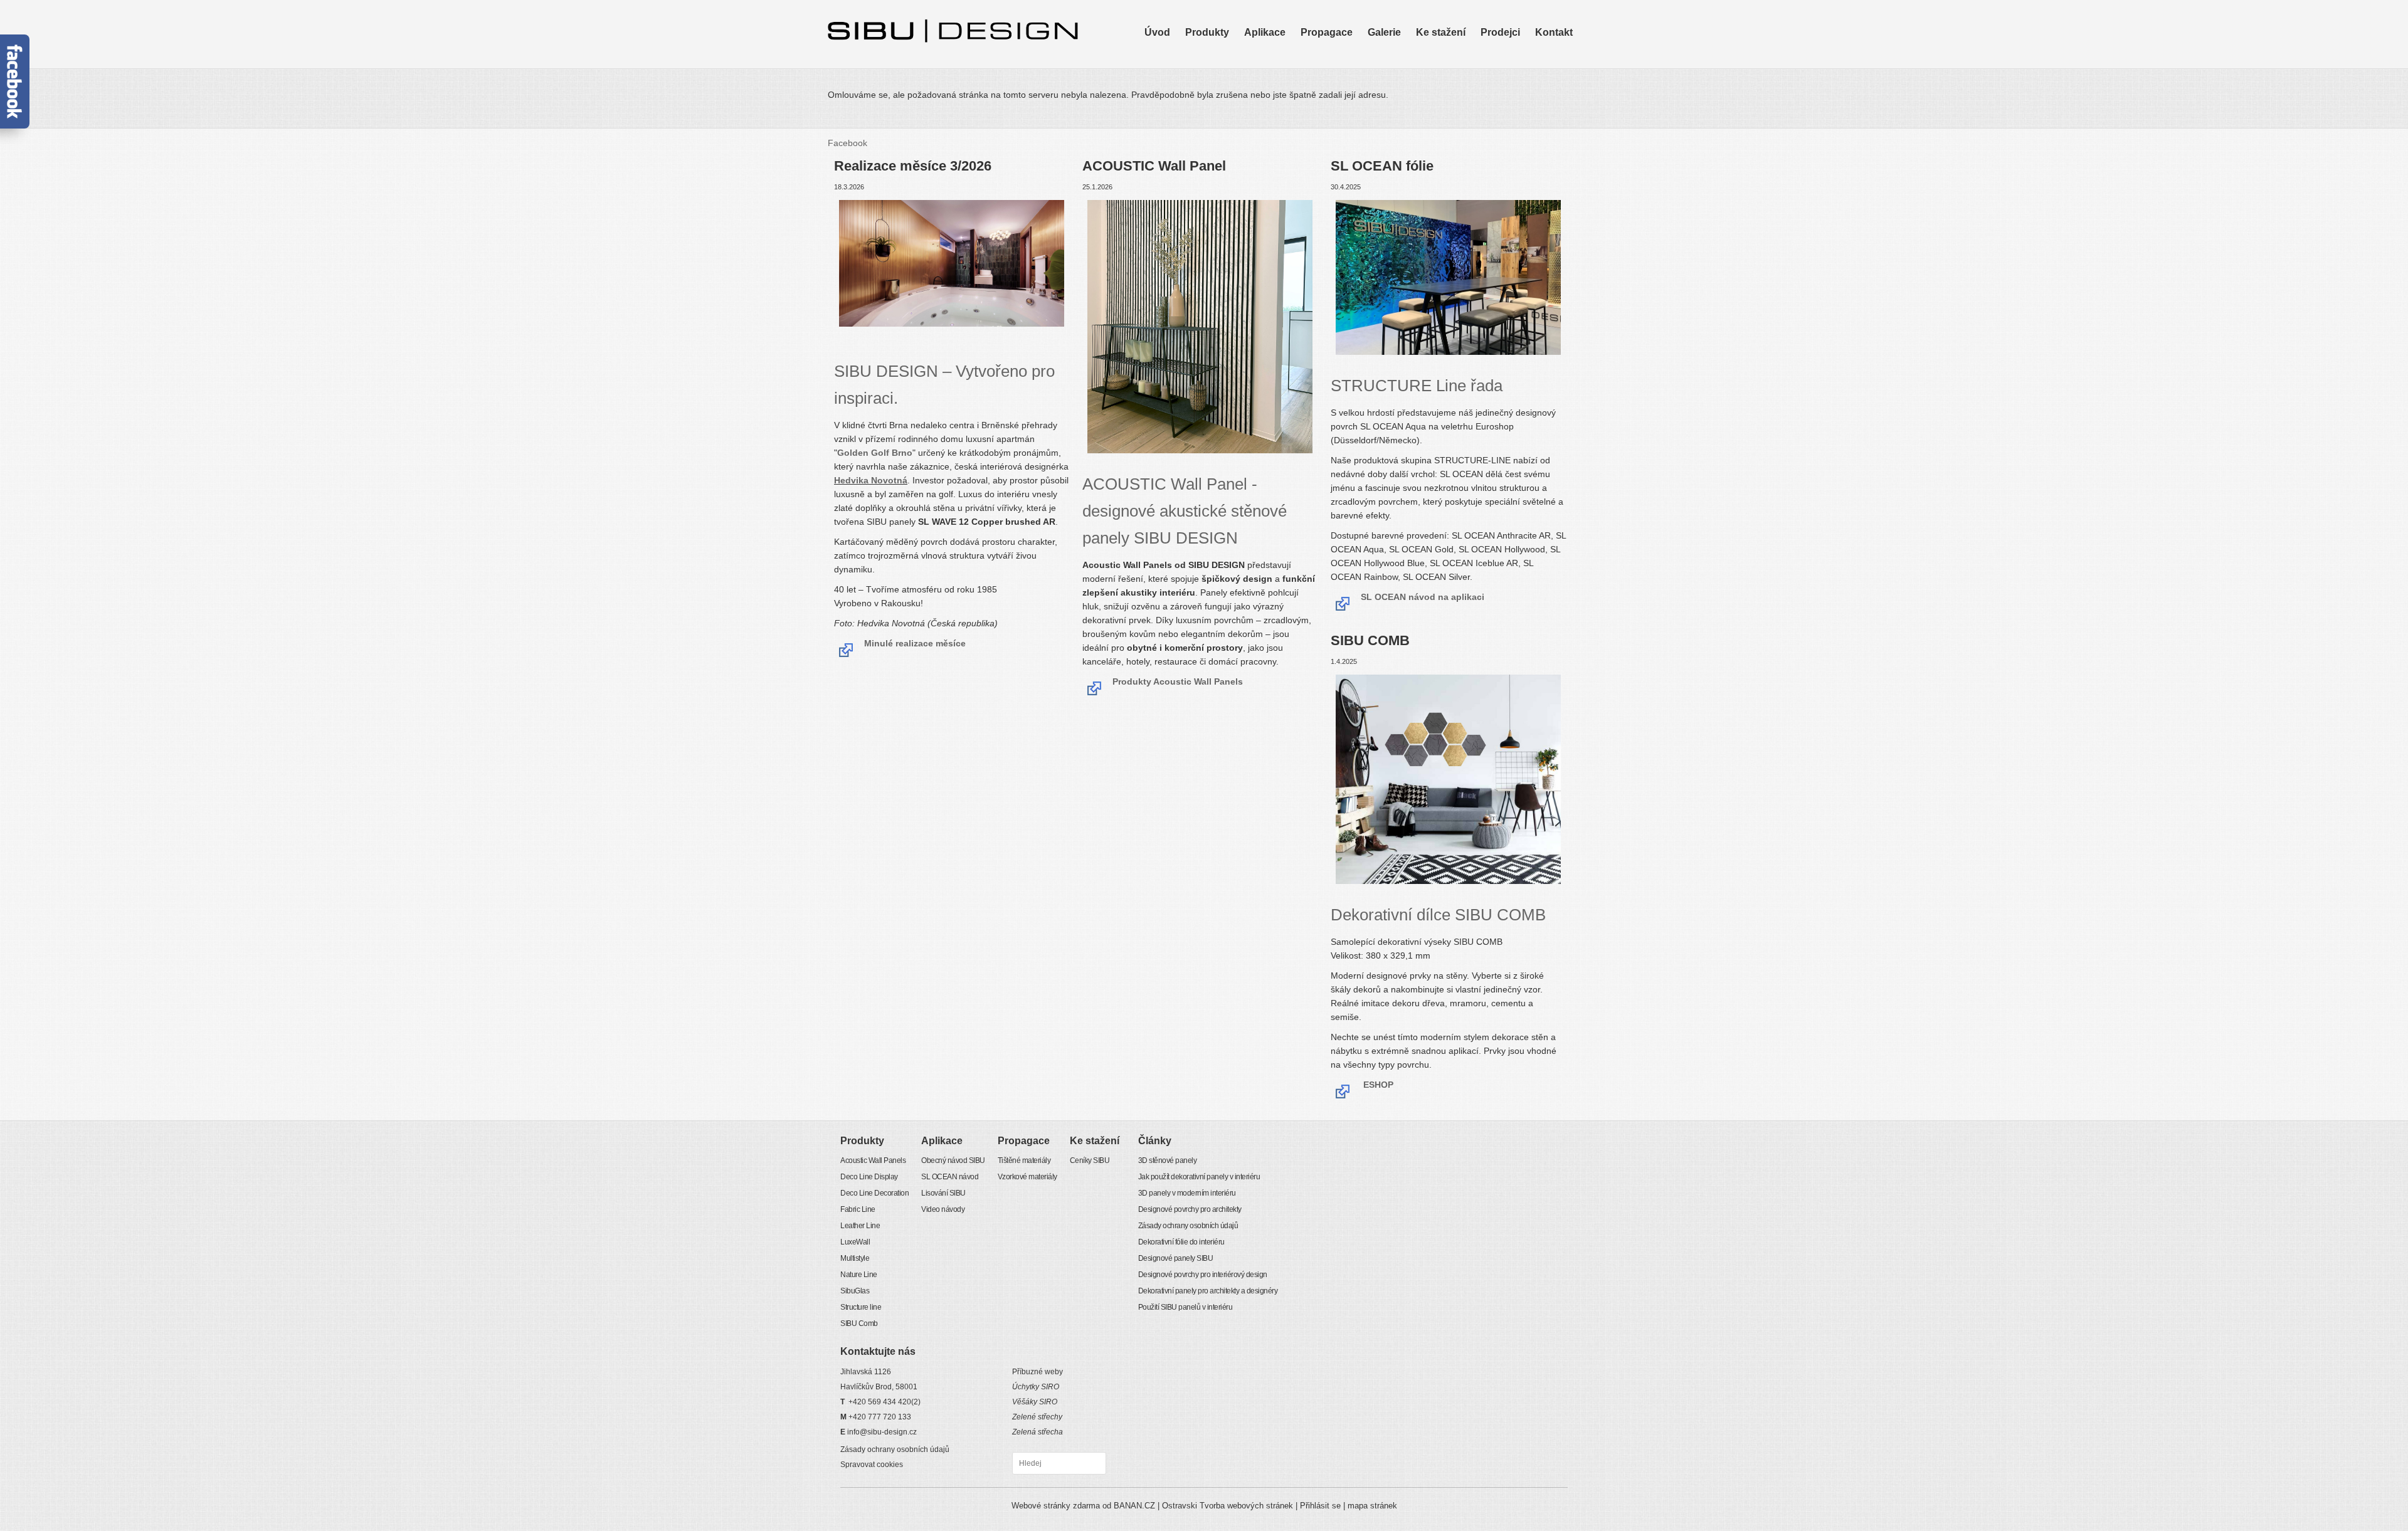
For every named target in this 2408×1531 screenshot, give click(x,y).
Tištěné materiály (1333, 47)
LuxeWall (1202, 91)
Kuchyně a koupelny (1407, 65)
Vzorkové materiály (1337, 56)
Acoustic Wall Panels (1225, 47)
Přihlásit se (1320, 1506)
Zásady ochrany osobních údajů (1188, 1226)
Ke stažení (1441, 32)
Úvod (1157, 32)
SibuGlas (1202, 117)
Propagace (1327, 32)
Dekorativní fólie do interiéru (1181, 1242)
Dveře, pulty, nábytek (1408, 73)
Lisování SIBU (1271, 65)
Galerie (1384, 32)
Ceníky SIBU (1440, 47)
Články (1155, 1141)
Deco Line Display (1220, 56)
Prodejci (1500, 32)
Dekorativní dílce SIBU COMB (1438, 915)
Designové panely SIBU (1176, 1258)
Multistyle (1202, 100)
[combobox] (1059, 1463)
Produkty (1207, 32)
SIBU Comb (1207, 135)
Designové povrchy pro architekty (1190, 1209)
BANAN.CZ (1134, 1506)
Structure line (1210, 126)
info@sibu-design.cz (882, 1432)
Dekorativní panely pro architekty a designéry (1208, 1291)
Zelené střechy (1037, 1417)
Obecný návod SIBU (1283, 47)
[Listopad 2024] (835, 342)
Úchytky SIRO (1036, 1387)
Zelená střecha (1038, 1432)
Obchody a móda (1401, 56)
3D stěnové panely (1168, 1160)
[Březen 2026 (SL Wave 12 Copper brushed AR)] (952, 265)
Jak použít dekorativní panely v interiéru (1199, 1177)
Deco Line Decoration (1227, 65)
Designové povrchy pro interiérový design (1203, 1275)
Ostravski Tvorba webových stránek (1228, 1506)
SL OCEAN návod (1278, 56)
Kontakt (1554, 32)
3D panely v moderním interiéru (1187, 1193)
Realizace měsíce (1402, 91)
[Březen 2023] (1448, 279)
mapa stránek (1372, 1506)
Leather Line (1209, 82)
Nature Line (1207, 108)
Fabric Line (1206, 73)
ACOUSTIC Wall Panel (1185, 511)
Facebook (848, 143)
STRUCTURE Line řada (1417, 386)
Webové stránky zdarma (1056, 1506)
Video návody (1270, 73)
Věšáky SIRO (1035, 1402)
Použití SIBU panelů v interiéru (1186, 1307)
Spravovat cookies (872, 1465)
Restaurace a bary (1403, 82)
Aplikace (1265, 32)
